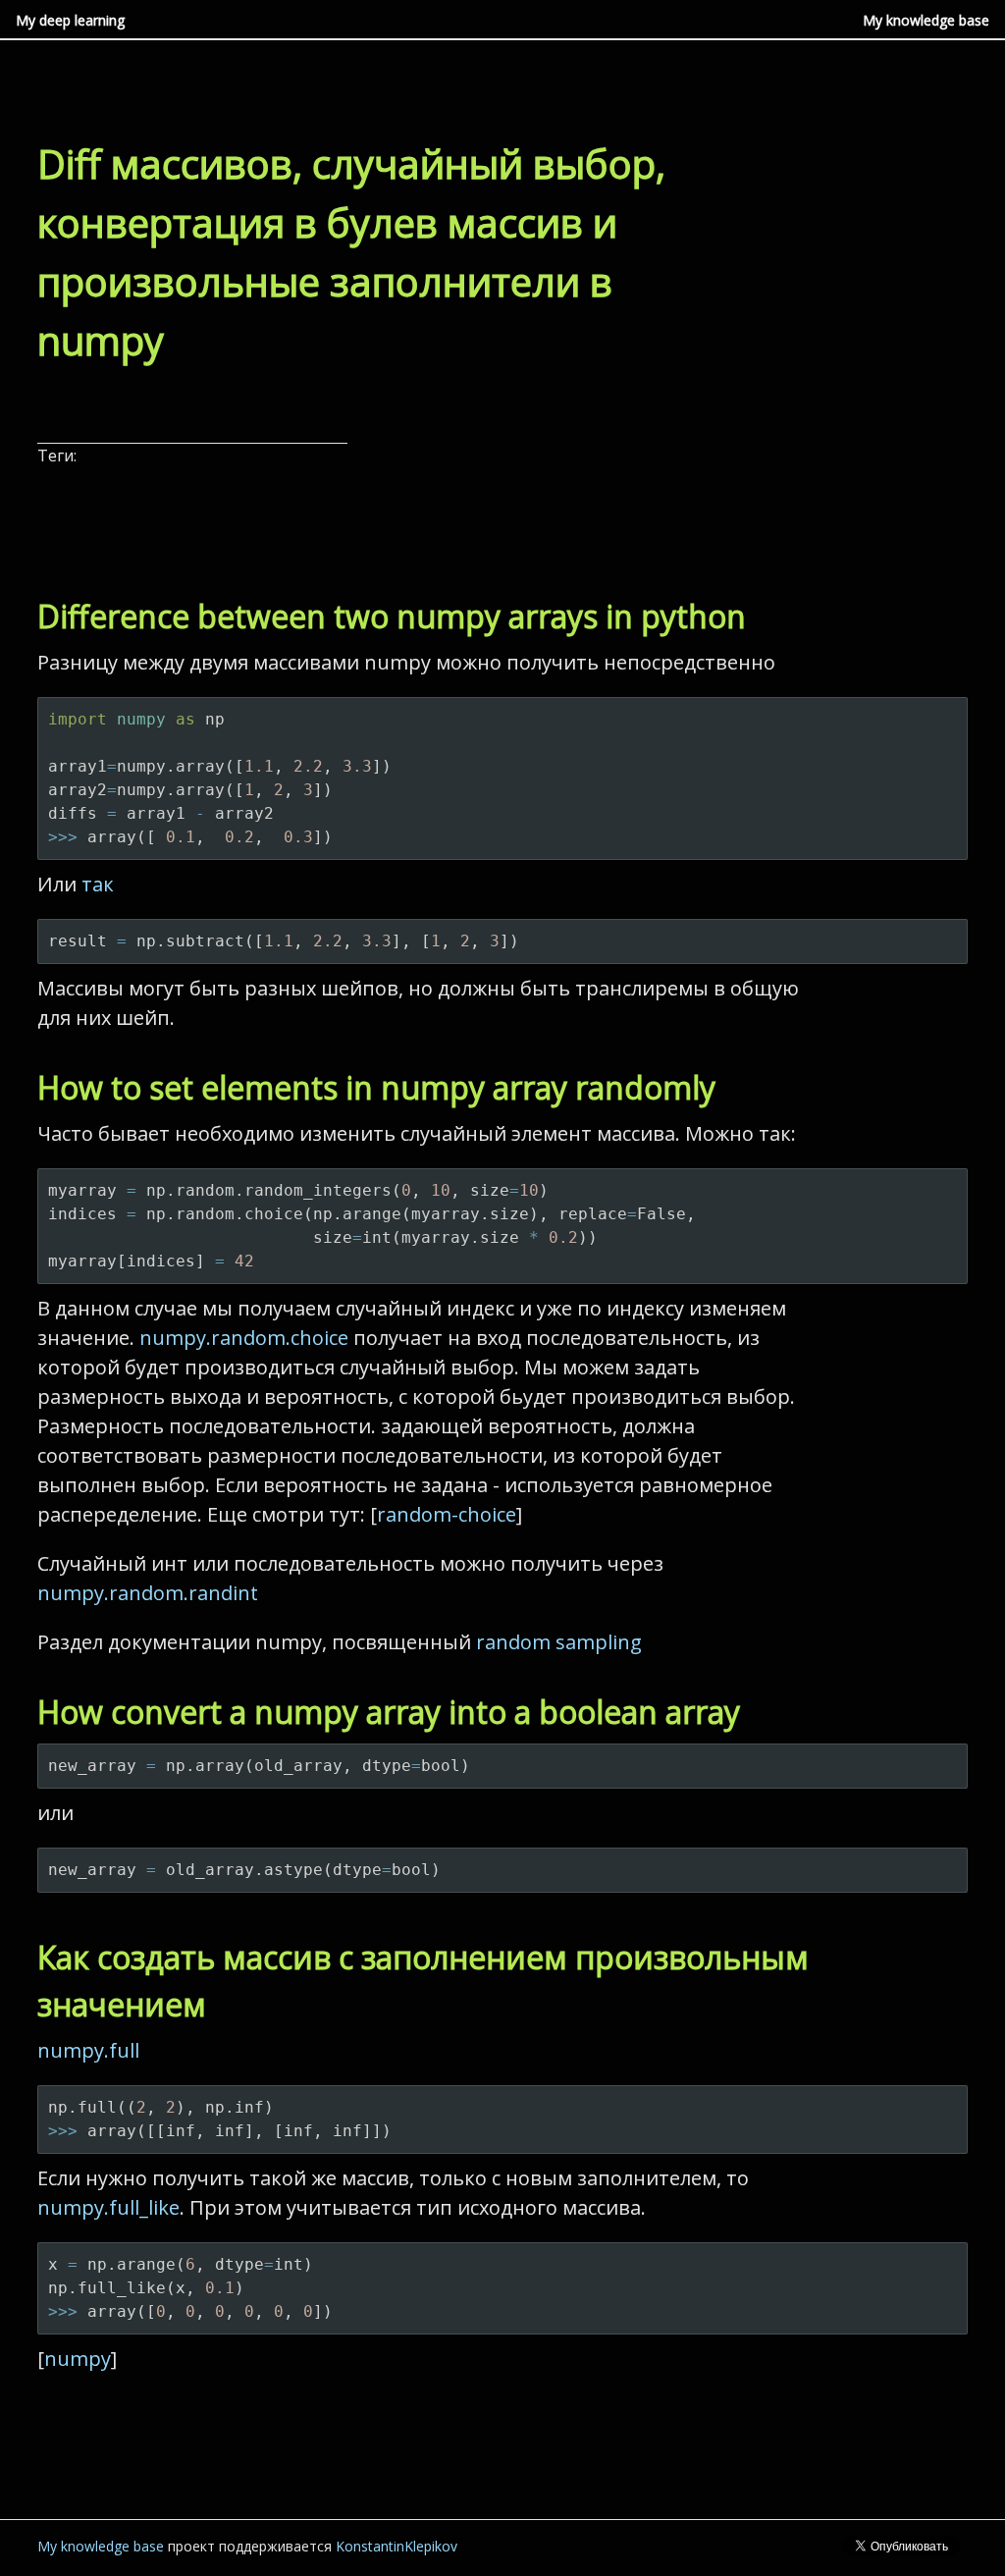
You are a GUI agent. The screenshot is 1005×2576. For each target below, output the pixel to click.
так (98, 884)
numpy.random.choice (244, 1338)
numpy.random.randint (148, 1593)
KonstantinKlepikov (397, 2546)
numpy (78, 2359)
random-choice (447, 1514)
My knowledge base (926, 20)
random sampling (559, 1642)
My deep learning (70, 20)
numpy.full (88, 2050)
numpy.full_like (108, 2207)
